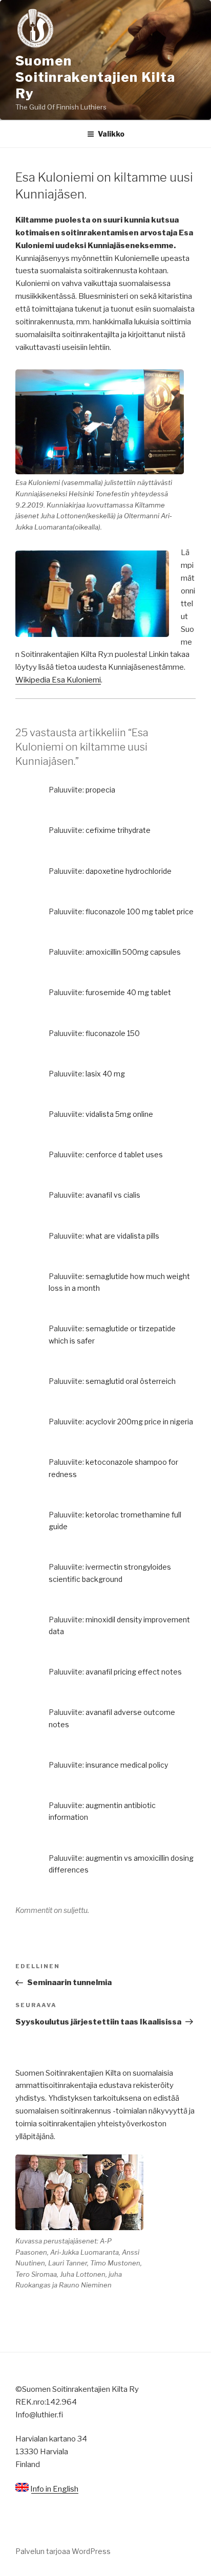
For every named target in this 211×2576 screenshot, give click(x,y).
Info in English (54, 2489)
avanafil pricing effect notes (134, 1672)
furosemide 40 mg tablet (128, 992)
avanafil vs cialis (113, 1195)
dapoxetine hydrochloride (129, 871)
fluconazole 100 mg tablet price (140, 911)
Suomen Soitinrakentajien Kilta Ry (95, 77)
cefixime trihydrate (118, 830)
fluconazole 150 (113, 1033)
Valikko (111, 134)
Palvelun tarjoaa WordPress (63, 2551)
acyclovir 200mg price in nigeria (139, 1422)
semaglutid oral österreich (131, 1381)
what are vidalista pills (122, 1236)
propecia (100, 790)
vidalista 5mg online (119, 1114)
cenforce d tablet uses (124, 1154)
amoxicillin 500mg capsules (133, 952)
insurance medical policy (127, 1765)
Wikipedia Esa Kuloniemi (58, 680)
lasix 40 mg (105, 1074)
